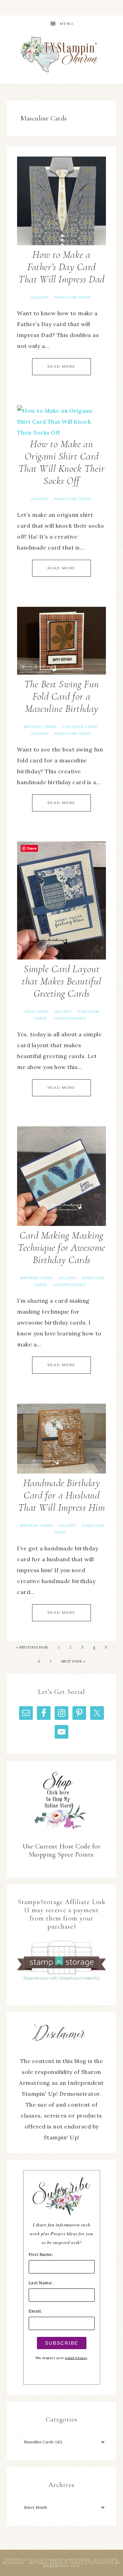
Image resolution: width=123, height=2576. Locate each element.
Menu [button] (67, 24)
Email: (35, 2311)
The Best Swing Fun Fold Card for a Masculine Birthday (62, 696)
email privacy (76, 2358)
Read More (61, 367)
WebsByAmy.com (61, 2566)
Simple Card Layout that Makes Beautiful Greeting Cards (61, 981)
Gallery (40, 297)
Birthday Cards (40, 727)
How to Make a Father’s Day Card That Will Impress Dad (61, 267)
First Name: (41, 2255)
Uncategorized (70, 1018)
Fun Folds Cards (80, 727)
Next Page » (73, 1661)
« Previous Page (32, 1647)
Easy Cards (37, 1012)
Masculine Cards (73, 297)
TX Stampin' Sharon (61, 54)
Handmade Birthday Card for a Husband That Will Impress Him (62, 1495)
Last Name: (41, 2283)
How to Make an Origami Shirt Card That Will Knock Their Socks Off (62, 462)
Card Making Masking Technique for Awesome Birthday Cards (61, 1248)
